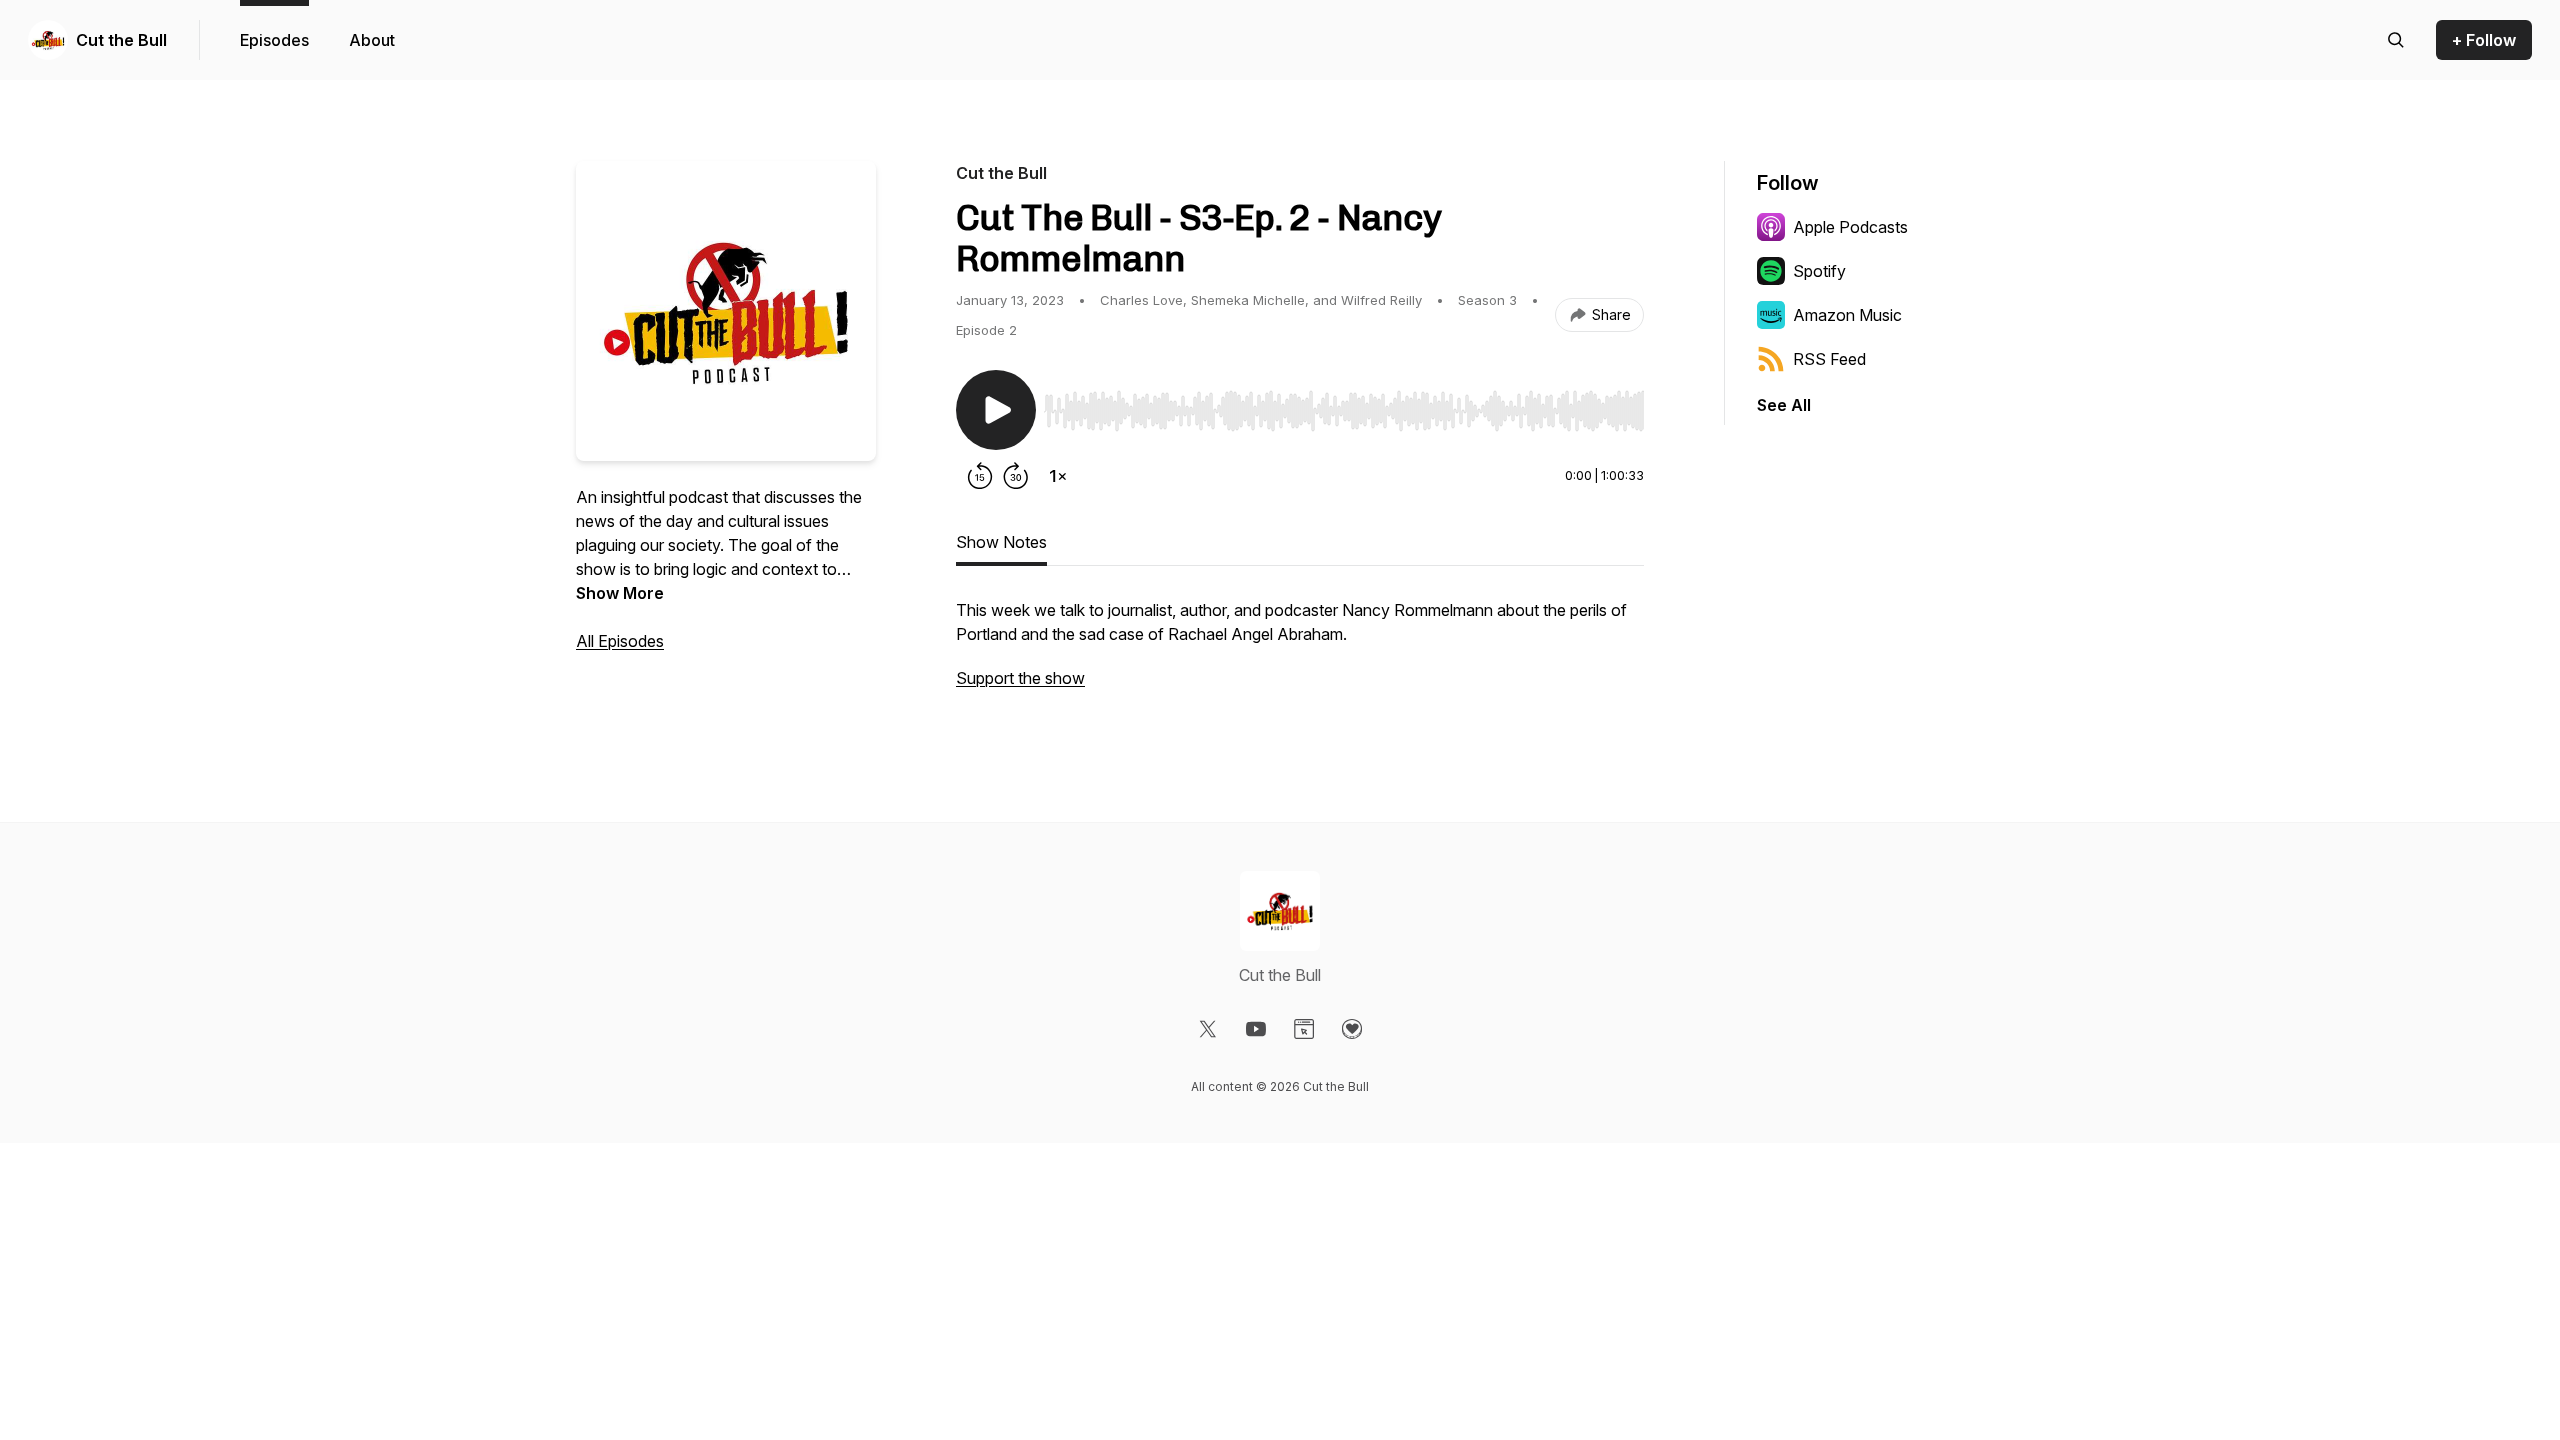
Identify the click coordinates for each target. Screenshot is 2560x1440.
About (372, 40)
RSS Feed (1829, 359)
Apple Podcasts (1850, 227)
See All (1784, 405)
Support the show (1020, 678)
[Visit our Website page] (1304, 1029)
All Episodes (620, 641)
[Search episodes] (2396, 40)
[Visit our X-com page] (1208, 1029)
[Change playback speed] (1058, 476)
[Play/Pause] (996, 410)
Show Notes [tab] (1001, 542)
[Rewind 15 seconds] (980, 476)
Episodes (274, 40)
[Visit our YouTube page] (1256, 1029)
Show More (620, 593)
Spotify (1819, 271)
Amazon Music (1847, 315)
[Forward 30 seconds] (1016, 476)
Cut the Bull (121, 40)
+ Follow (2484, 40)
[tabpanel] (1300, 654)
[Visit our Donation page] (1352, 1029)
